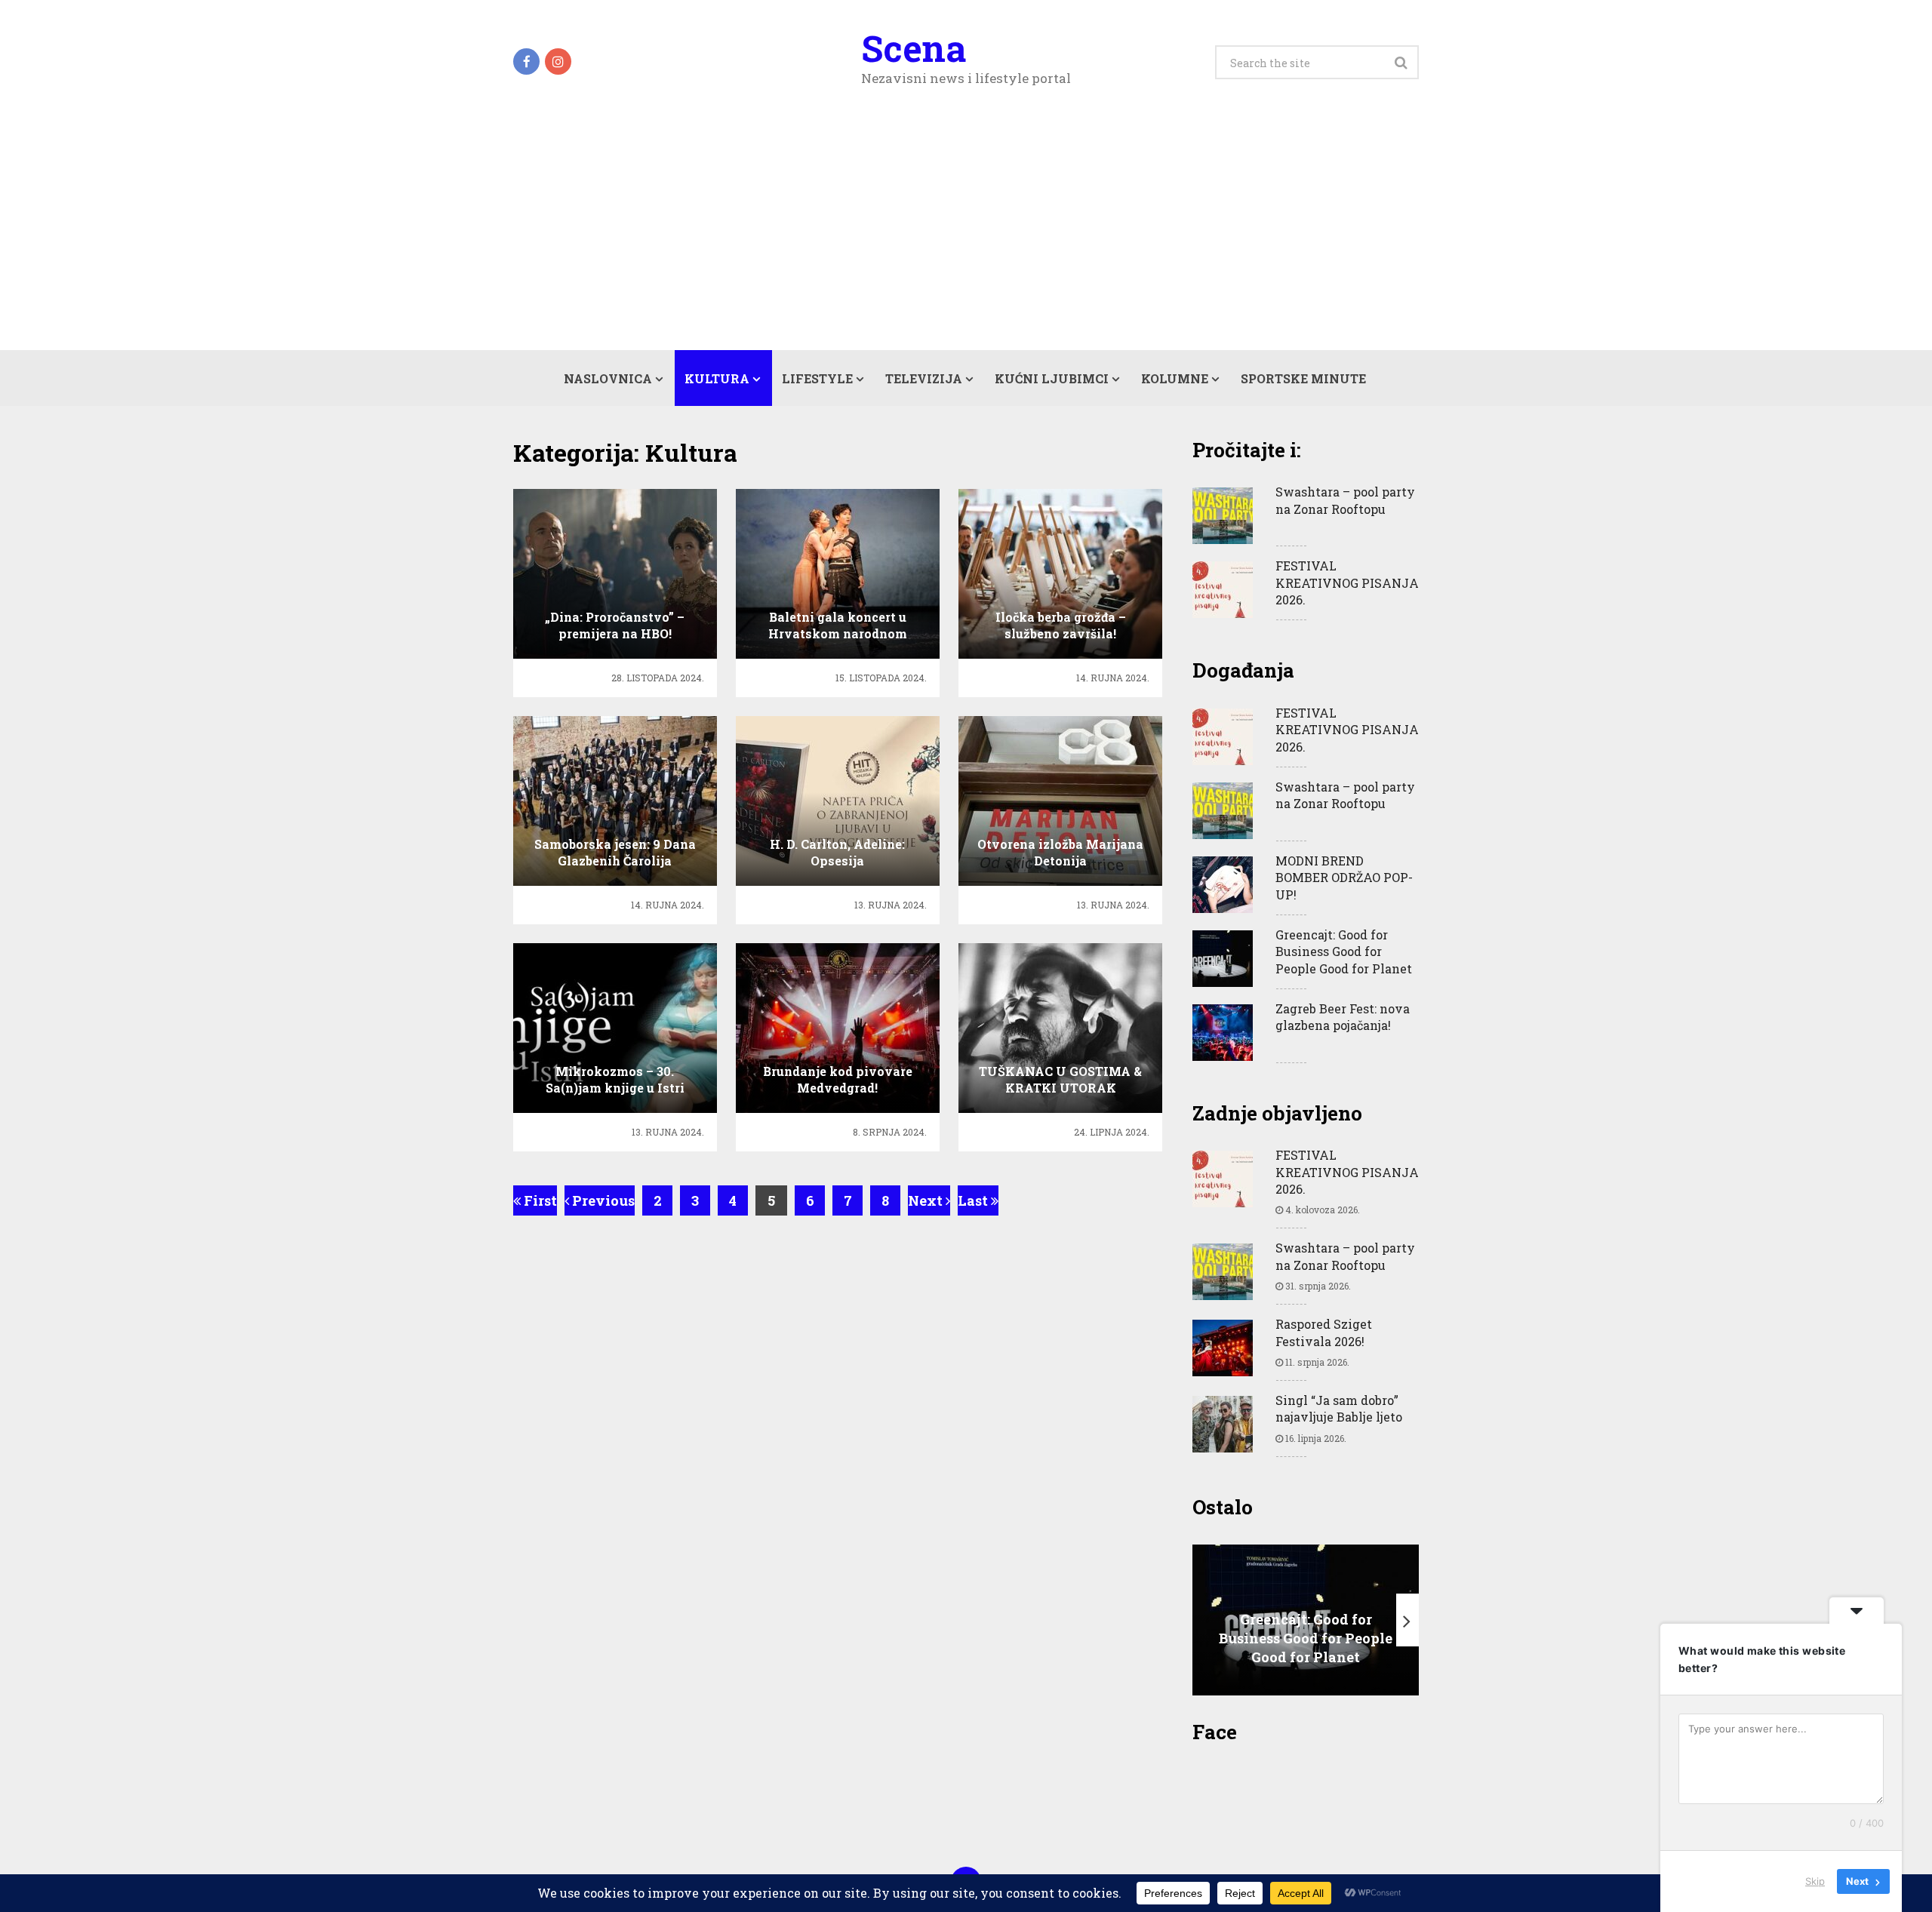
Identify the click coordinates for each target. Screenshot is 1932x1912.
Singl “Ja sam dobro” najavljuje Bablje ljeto (1339, 1408)
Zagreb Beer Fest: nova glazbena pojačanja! (1343, 1017)
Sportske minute (1303, 378)
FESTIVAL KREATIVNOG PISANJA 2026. (1347, 583)
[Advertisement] (966, 237)
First (539, 1200)
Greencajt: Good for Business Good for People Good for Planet (1344, 951)
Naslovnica (608, 378)
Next (927, 1200)
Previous (602, 1200)
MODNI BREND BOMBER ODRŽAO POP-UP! (1344, 878)
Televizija (924, 378)
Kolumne (1175, 378)
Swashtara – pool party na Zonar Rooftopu (1345, 500)
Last (974, 1200)
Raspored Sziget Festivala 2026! (1324, 1332)
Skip (1815, 1881)
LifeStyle (817, 378)
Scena (914, 48)
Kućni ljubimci (1052, 378)
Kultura (717, 378)
